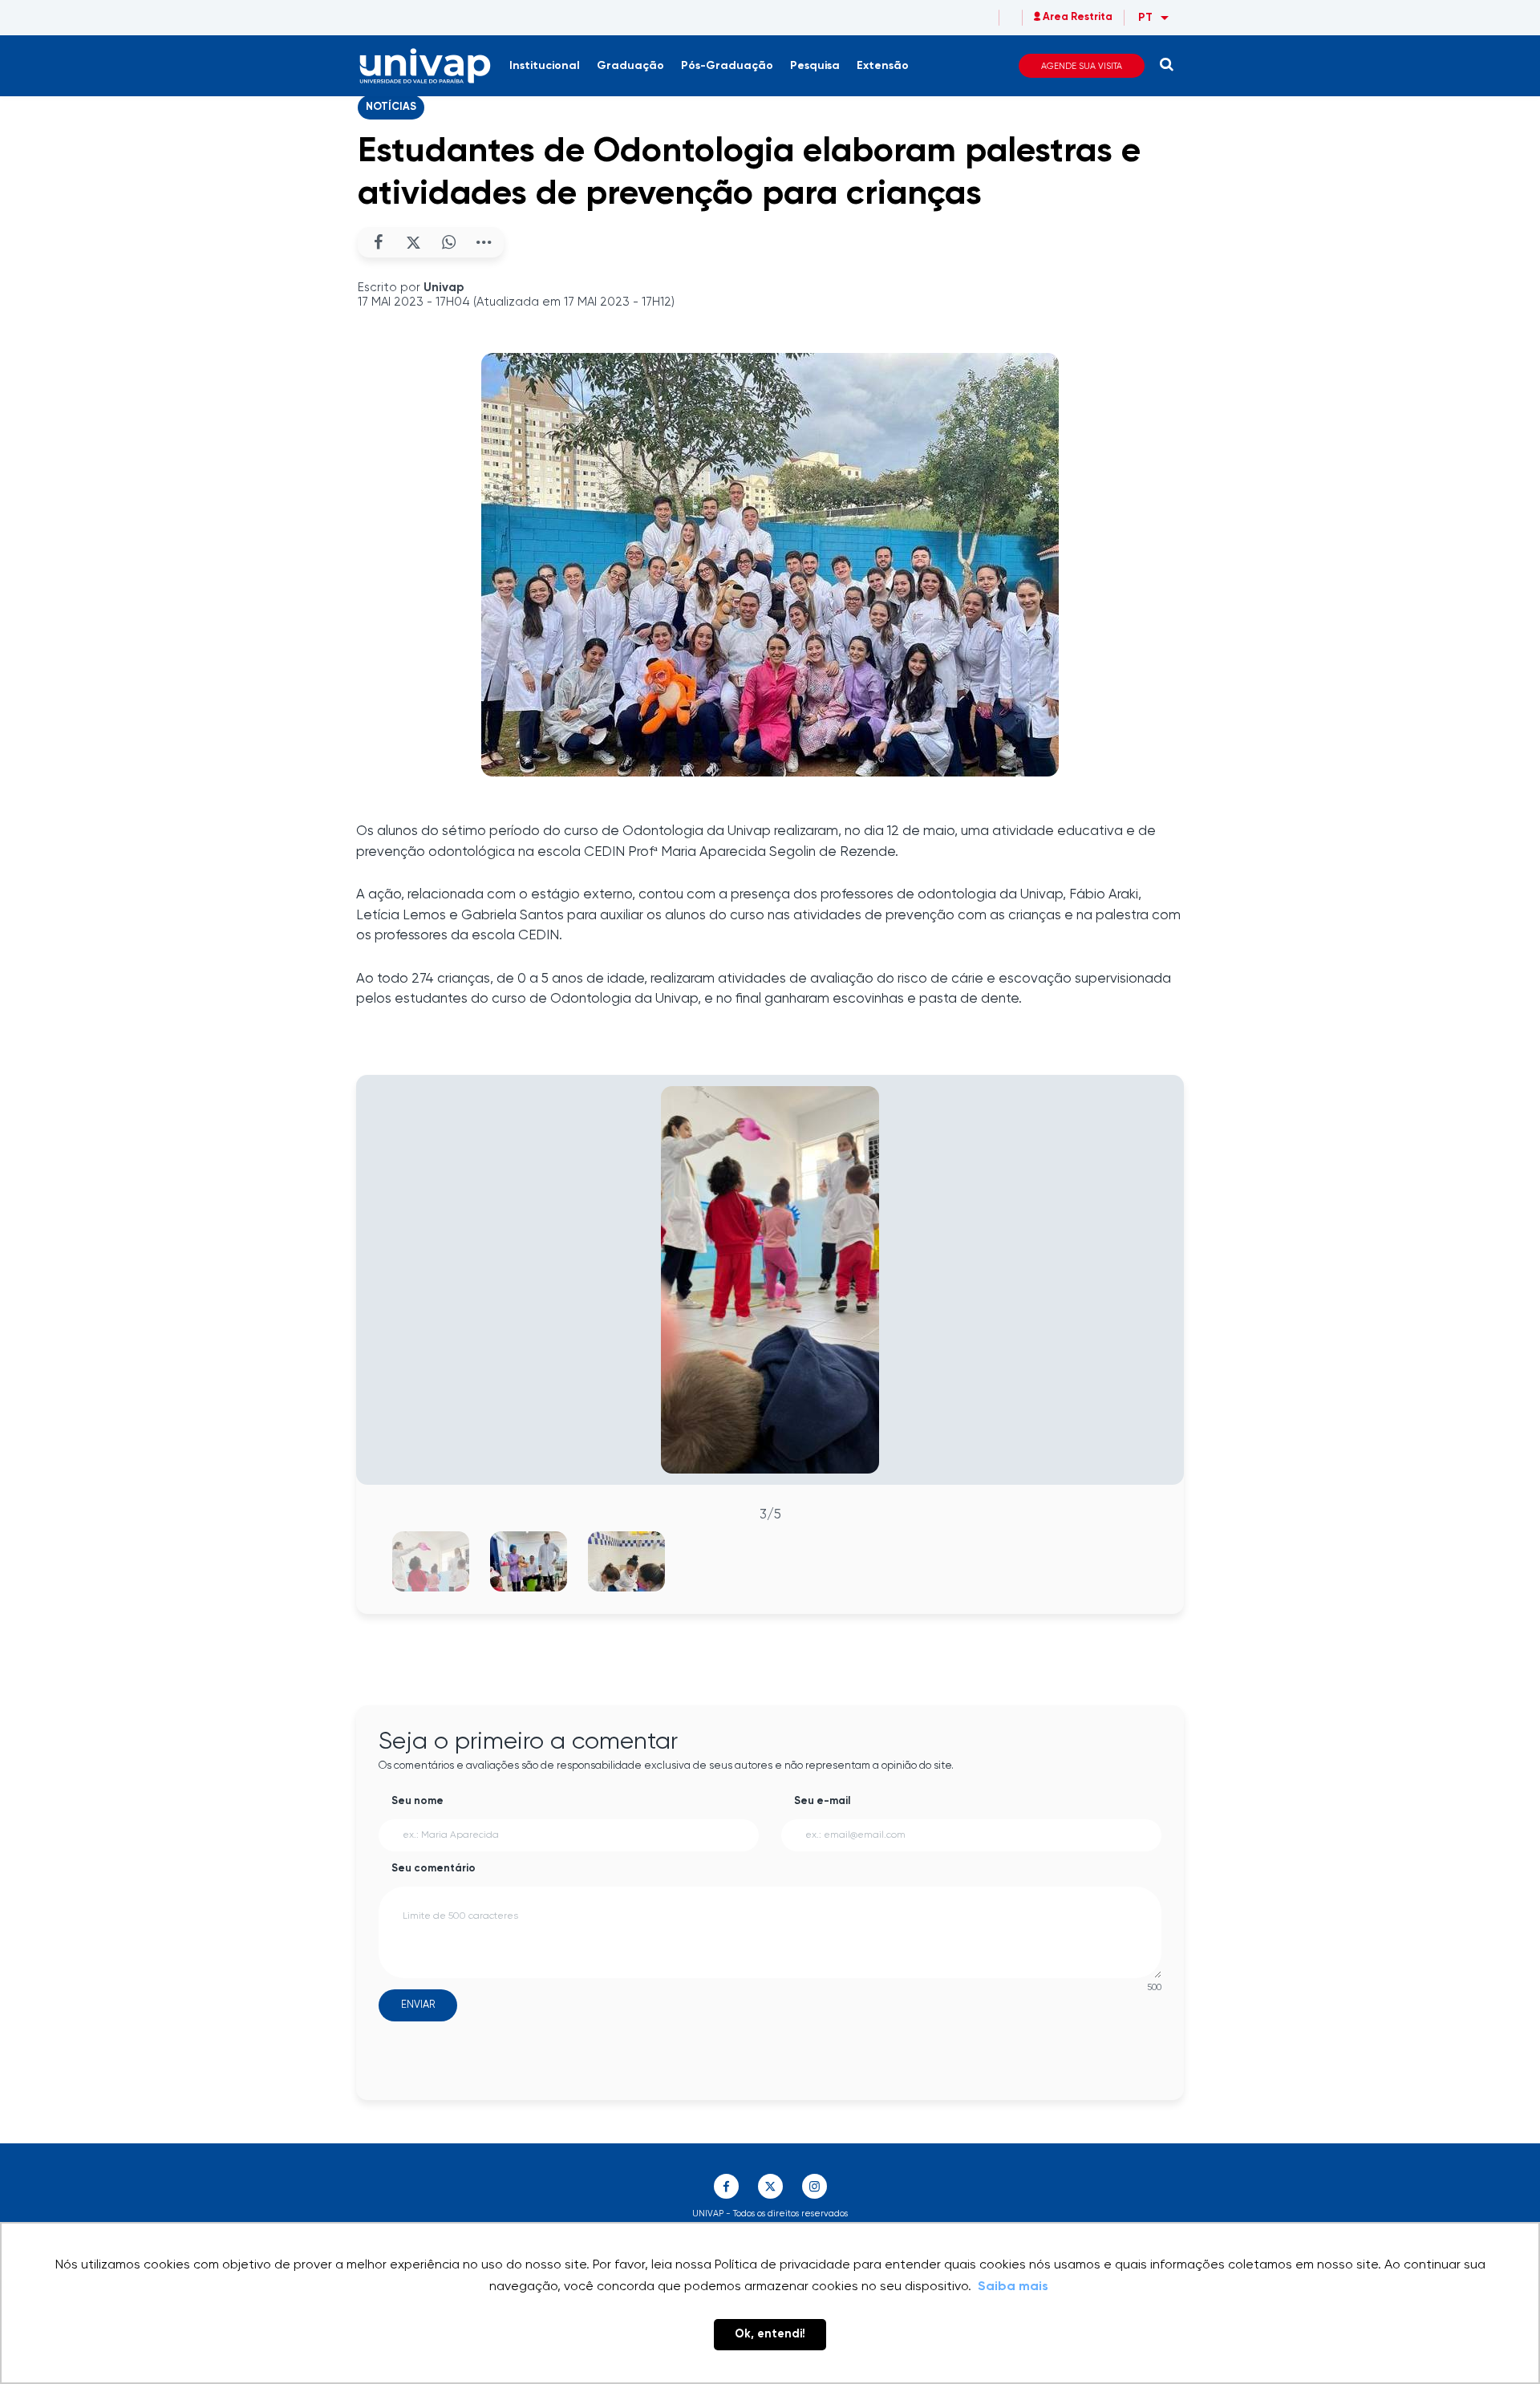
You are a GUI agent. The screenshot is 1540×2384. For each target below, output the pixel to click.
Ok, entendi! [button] (770, 2334)
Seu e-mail (822, 1801)
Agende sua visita (1082, 66)
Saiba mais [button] (1013, 2287)
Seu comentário (434, 1869)
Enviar (418, 2005)
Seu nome (417, 1801)
